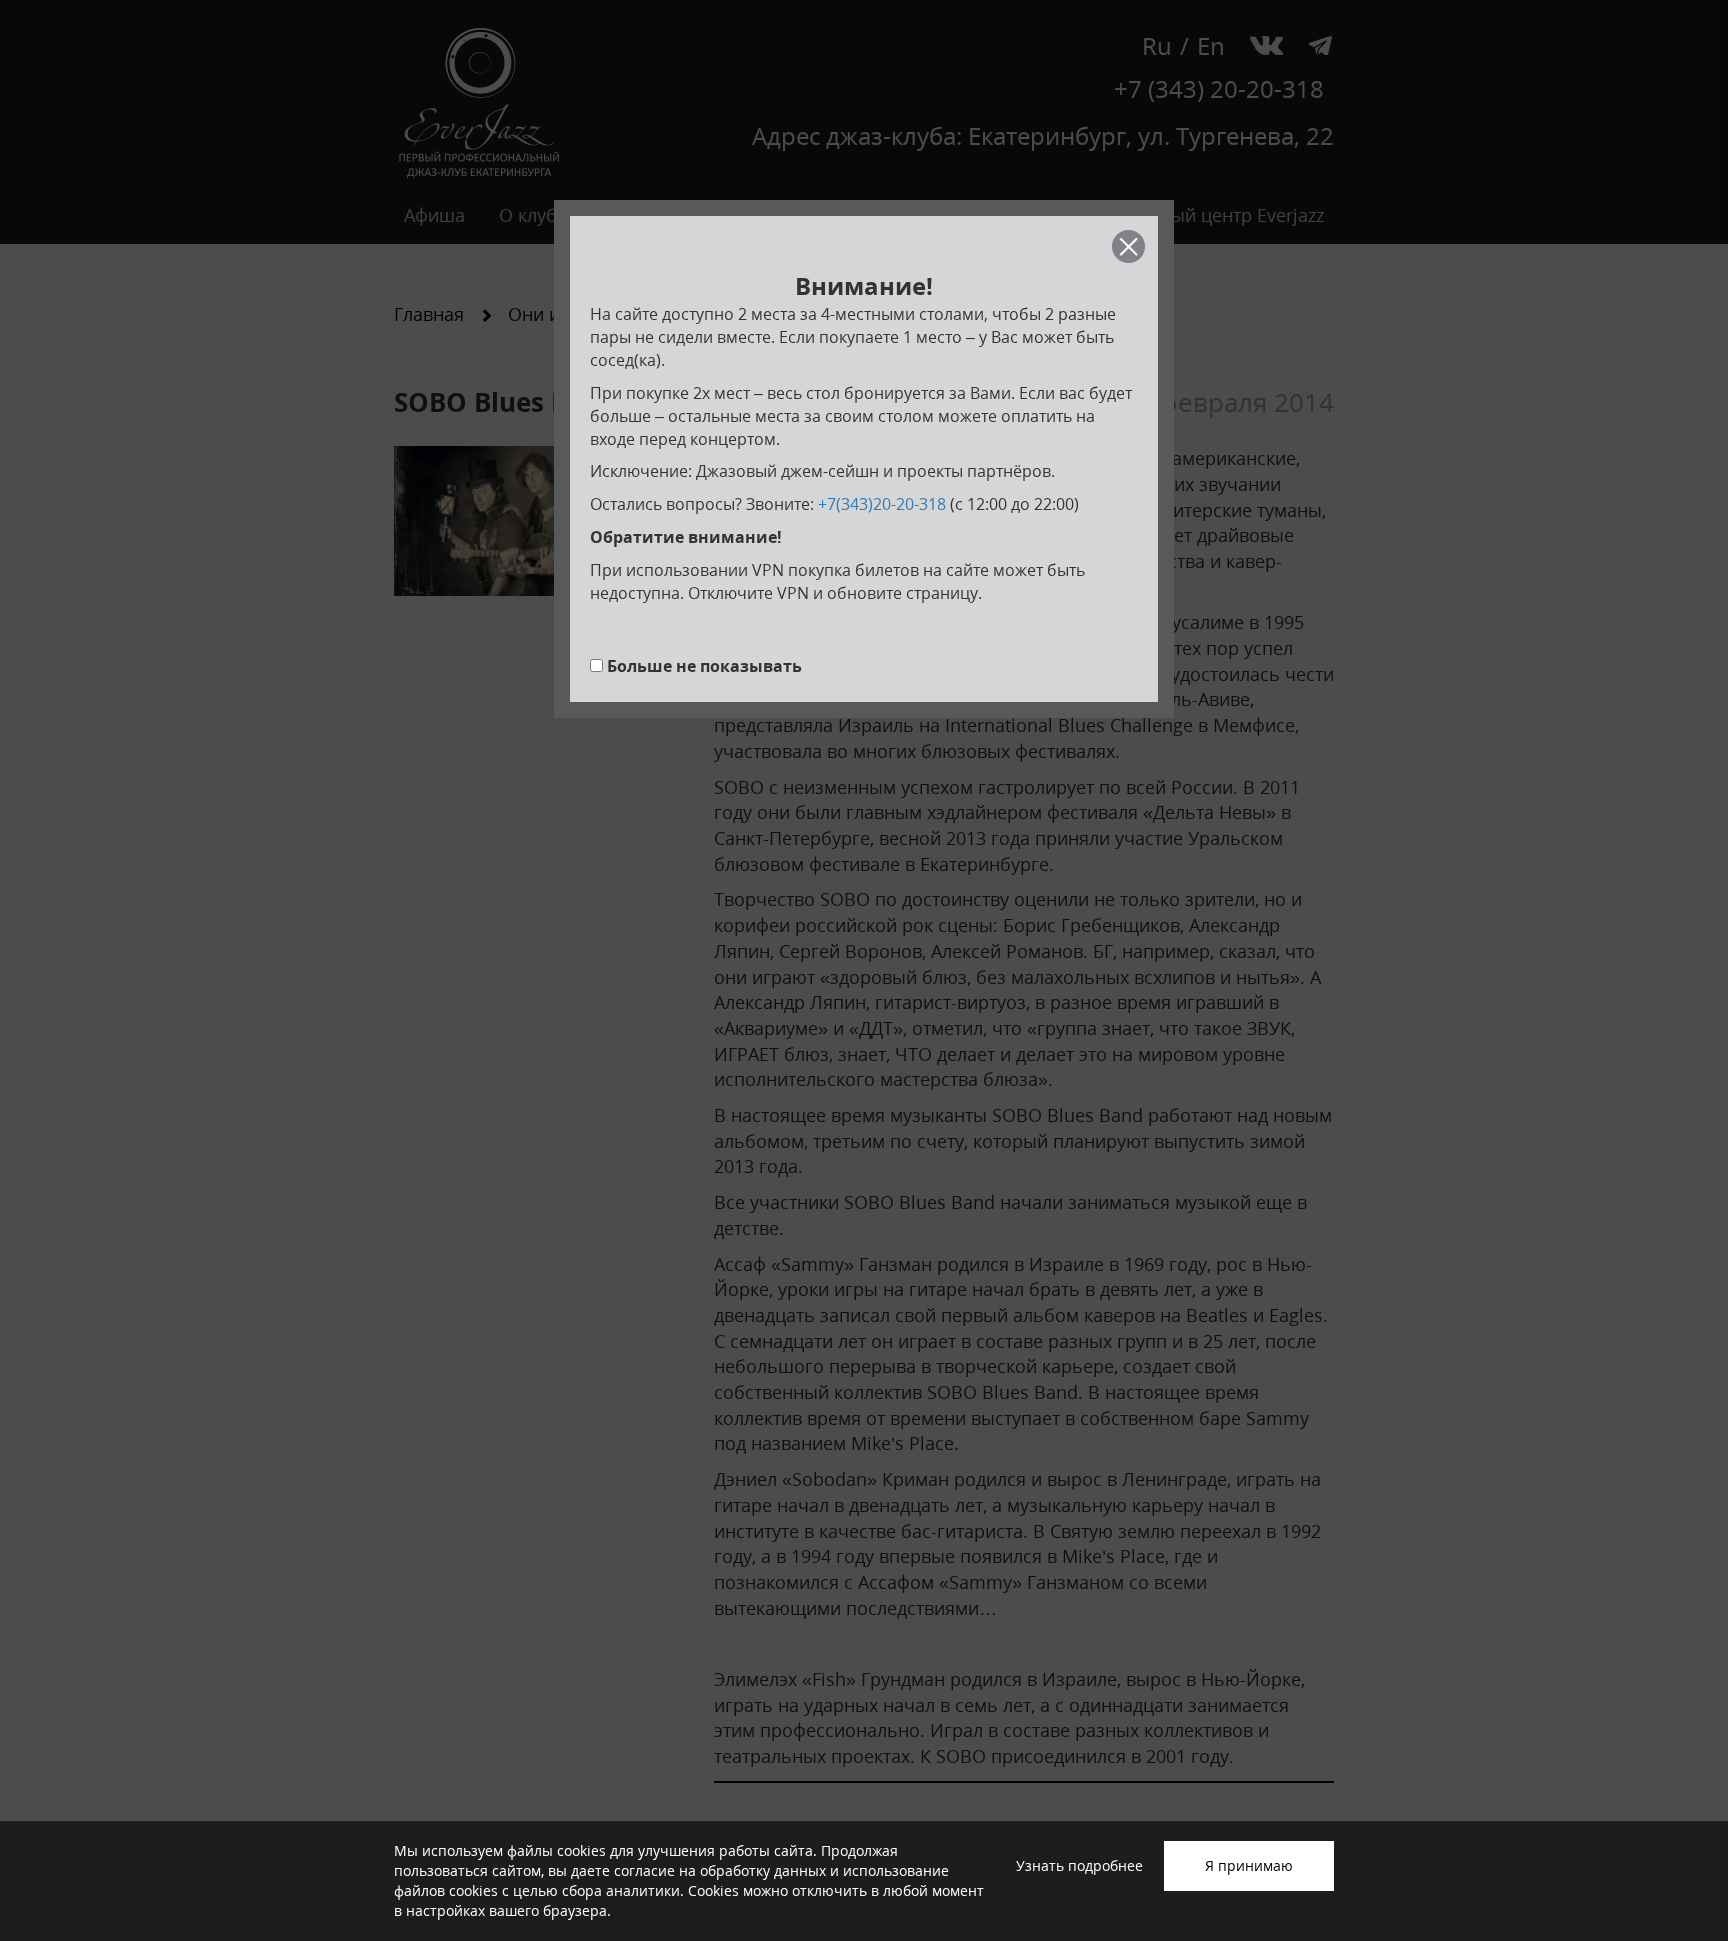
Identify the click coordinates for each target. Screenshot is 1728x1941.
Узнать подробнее (1079, 1865)
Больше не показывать (704, 666)
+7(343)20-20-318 (882, 504)
